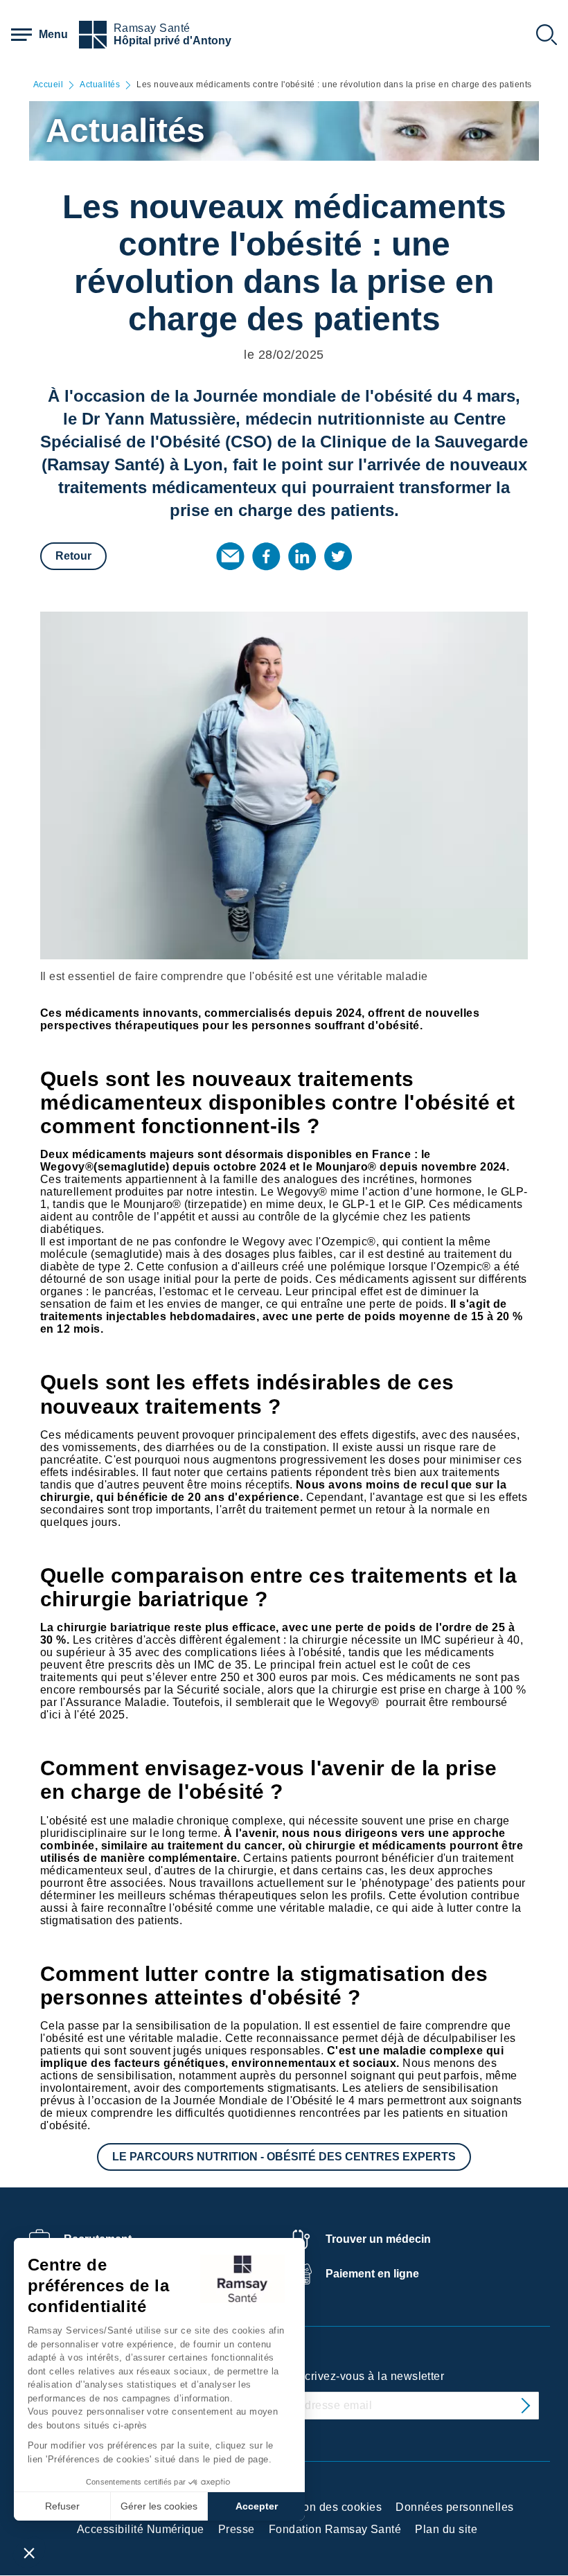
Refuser (62, 2506)
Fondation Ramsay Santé (335, 2529)
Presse (237, 2529)
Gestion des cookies (329, 2507)
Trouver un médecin (378, 2239)
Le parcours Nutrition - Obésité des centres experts (284, 2157)
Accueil (48, 85)
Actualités (100, 85)
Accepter (257, 2506)
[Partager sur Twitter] (338, 556)
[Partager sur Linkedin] (302, 556)
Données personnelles (455, 2507)
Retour (73, 556)
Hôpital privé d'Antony (172, 41)
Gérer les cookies (159, 2506)
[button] (29, 2552)
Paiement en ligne (372, 2274)
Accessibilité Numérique (141, 2529)
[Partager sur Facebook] (266, 556)
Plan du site (446, 2529)
